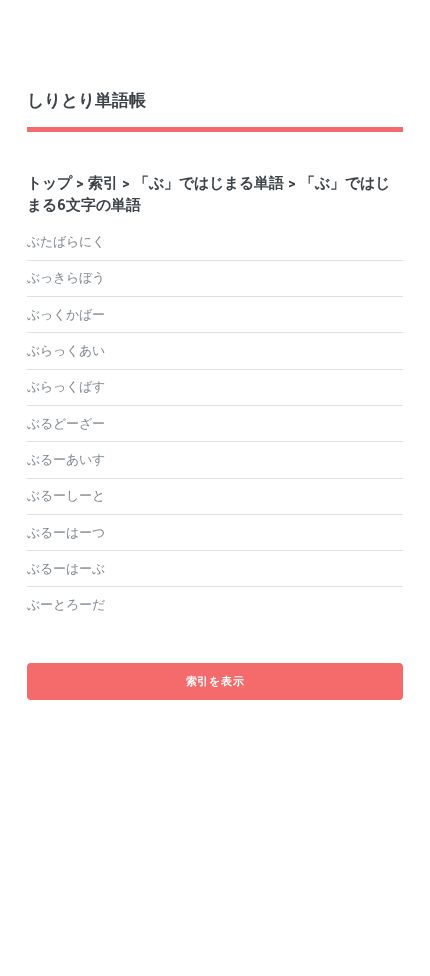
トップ (49, 182)
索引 (103, 182)
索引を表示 (215, 681)
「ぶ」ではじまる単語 (209, 182)
